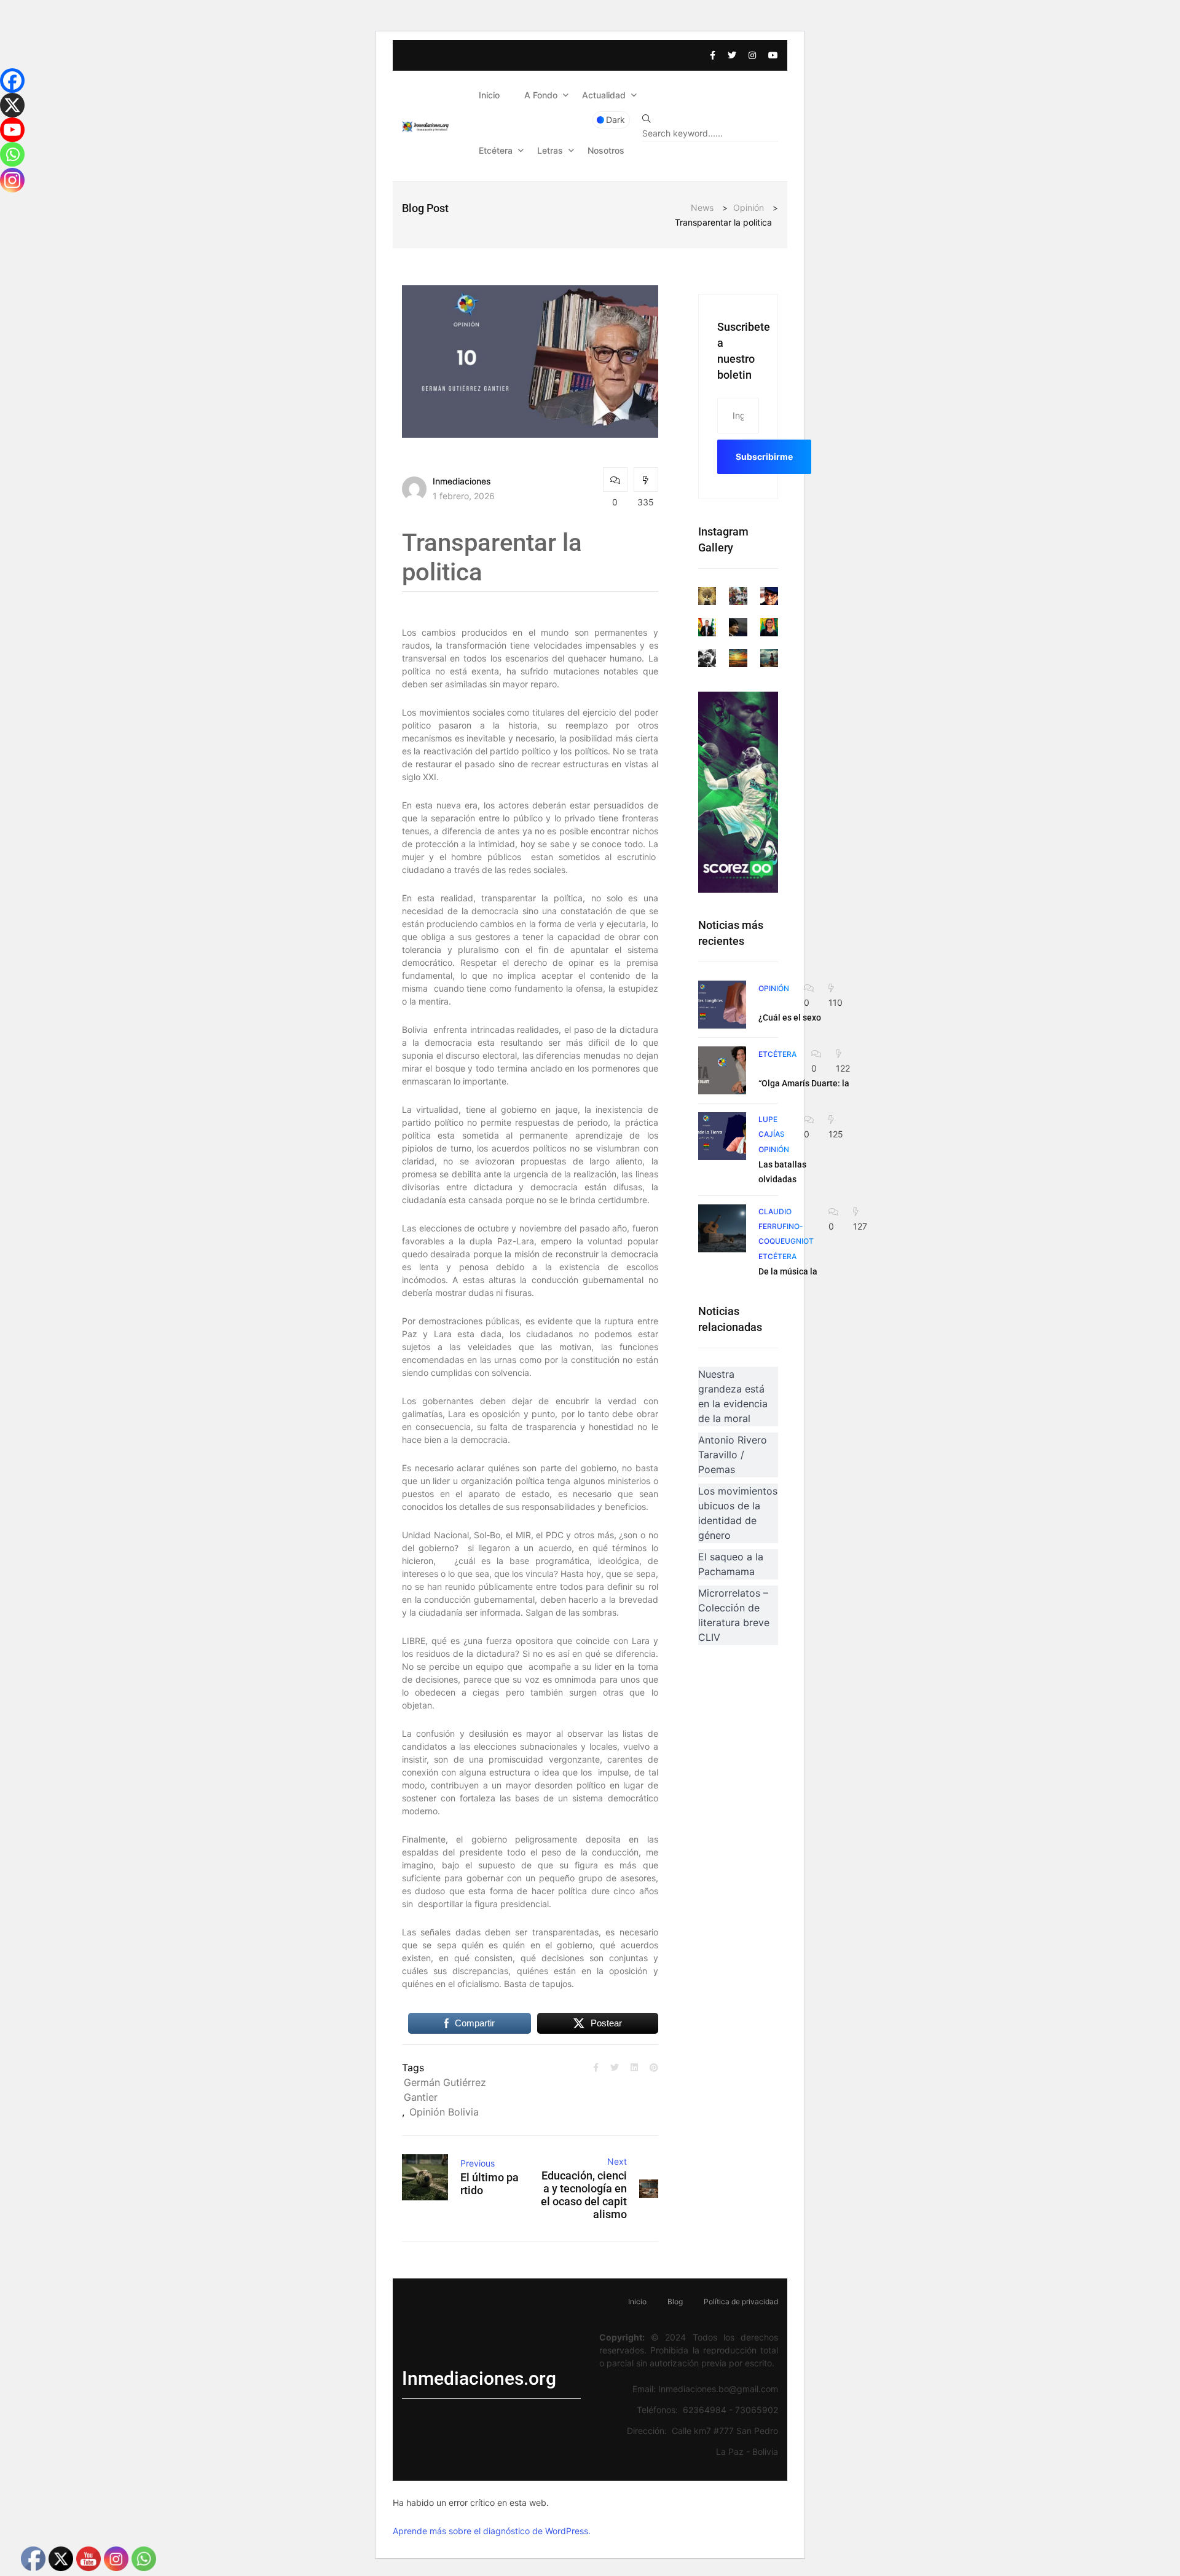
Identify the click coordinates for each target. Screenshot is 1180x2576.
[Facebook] (12, 81)
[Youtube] (12, 130)
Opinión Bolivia (444, 2112)
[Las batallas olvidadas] (722, 1136)
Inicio (489, 95)
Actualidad (604, 95)
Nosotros (606, 150)
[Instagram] (12, 180)
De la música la (788, 1271)
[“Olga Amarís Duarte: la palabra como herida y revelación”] (722, 1070)
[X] (12, 105)
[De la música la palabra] (722, 1228)
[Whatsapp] (12, 154)
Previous (478, 2163)
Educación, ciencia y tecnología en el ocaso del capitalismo (584, 2195)
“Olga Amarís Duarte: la (804, 1083)
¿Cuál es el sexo (790, 1017)
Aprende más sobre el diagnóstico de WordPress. (492, 2531)
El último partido (490, 2184)
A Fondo (541, 95)
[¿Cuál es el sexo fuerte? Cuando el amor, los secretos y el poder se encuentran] (722, 1005)
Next (617, 2161)
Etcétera (496, 150)
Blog (675, 2301)
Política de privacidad (741, 2301)
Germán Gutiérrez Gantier (445, 2090)
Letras (550, 150)
